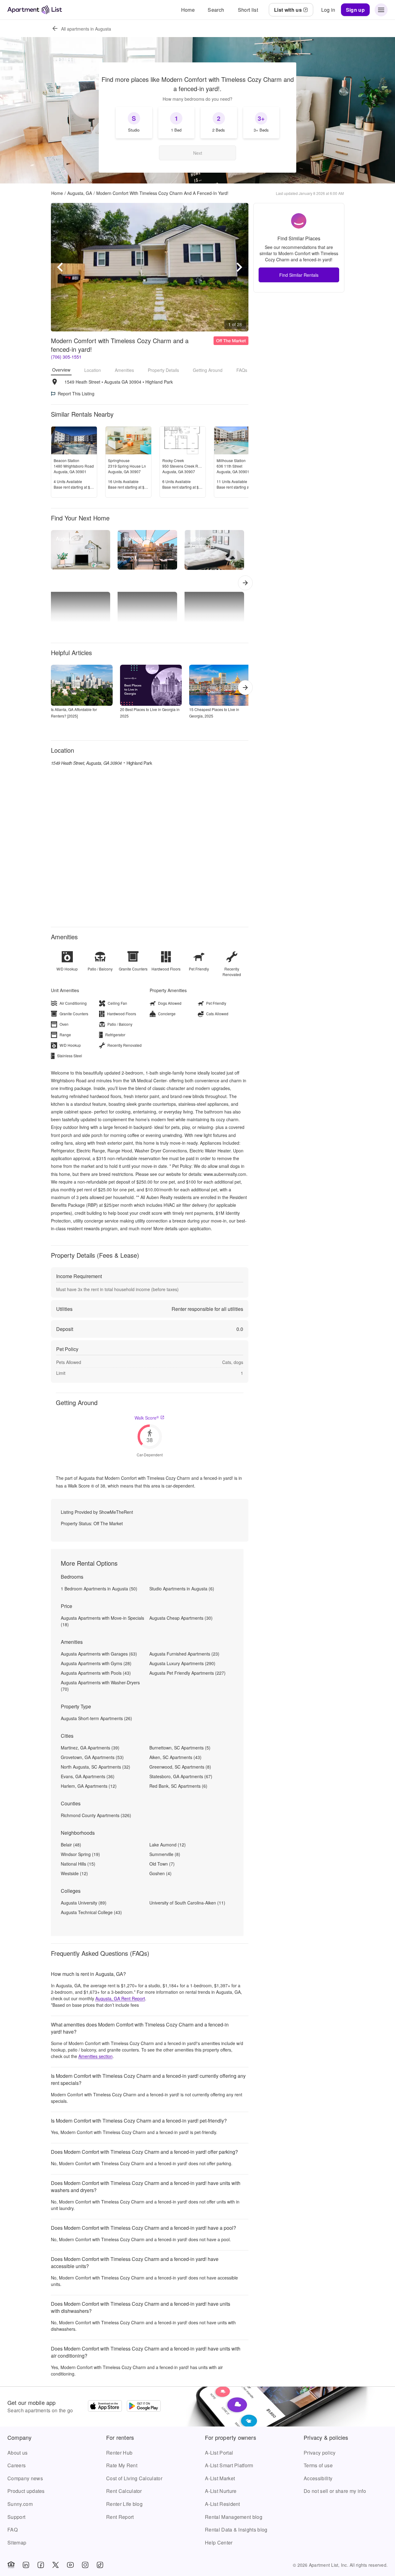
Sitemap (17, 2542)
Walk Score (147, 1418)
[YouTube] (70, 2565)
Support (16, 2517)
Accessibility (318, 2478)
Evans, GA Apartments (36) (88, 1776)
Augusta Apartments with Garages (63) (99, 1654)
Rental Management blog (234, 2517)
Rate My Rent (122, 2465)
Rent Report (120, 2517)
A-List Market (220, 2478)
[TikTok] (100, 2565)
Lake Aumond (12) (168, 1845)
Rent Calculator (124, 2491)
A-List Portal (219, 2453)
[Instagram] (85, 2565)
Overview (61, 370)
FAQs (242, 370)
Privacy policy (320, 2453)
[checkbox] (134, 123)
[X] (56, 2565)
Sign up (355, 10)
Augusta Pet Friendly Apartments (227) (187, 1673)
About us (18, 2453)
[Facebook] (41, 2565)
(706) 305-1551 (66, 357)
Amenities (124, 370)
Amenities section (96, 2056)
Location (93, 370)
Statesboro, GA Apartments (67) (181, 1776)
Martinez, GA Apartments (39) (90, 1748)
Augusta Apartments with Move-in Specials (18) (102, 1621)
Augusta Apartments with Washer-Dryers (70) (100, 1686)
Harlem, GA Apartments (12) (89, 1786)
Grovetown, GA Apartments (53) (92, 1757)
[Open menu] (381, 10)
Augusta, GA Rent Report (120, 1998)
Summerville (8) (165, 1854)
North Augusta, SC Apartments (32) (96, 1767)
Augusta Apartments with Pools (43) (96, 1673)
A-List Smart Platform (229, 2465)
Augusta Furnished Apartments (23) (184, 1654)
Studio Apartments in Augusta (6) (182, 1589)
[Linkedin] (26, 2565)
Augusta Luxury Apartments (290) (182, 1663)
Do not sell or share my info (335, 2491)
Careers (17, 2465)
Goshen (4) (160, 1873)
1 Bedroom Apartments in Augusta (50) (99, 1589)
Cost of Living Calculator (134, 2478)
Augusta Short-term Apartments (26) (96, 1718)
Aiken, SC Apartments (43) (175, 1757)
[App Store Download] (105, 2407)
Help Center (219, 2542)
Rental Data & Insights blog (236, 2530)
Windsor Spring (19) (80, 1854)
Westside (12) (74, 1873)
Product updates (26, 2491)
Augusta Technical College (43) (91, 1912)
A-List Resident (222, 2504)
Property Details (163, 370)
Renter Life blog (124, 2504)
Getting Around (208, 370)
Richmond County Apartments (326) (96, 1815)
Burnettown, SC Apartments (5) (180, 1748)
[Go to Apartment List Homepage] (35, 10)
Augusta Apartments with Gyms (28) (96, 1663)
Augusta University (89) (84, 1903)
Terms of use (318, 2465)
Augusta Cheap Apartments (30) (181, 1618)
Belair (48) (71, 1845)
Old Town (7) (162, 1864)
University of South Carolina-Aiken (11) (187, 1903)
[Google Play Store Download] (144, 2407)
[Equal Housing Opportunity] (11, 2565)
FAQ (12, 2530)
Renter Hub (119, 2453)
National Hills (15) (78, 1864)
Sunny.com (20, 2504)
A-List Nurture (221, 2491)
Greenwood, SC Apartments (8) (180, 1767)
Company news (25, 2478)
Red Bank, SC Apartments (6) (178, 1786)
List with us (288, 10)
